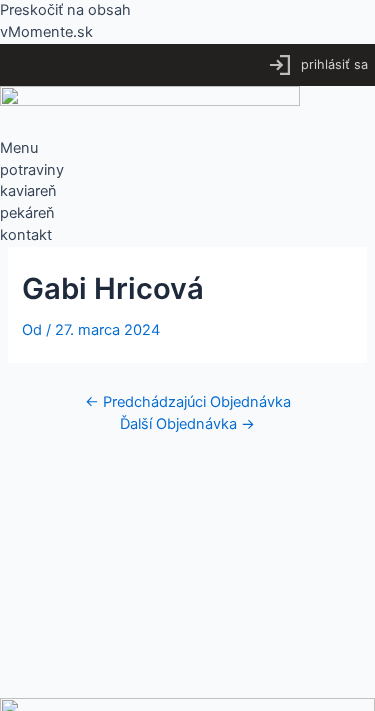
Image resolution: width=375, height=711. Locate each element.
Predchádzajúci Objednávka (188, 402)
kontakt (26, 235)
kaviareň (28, 191)
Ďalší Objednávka (187, 424)
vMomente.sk (46, 32)
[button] (187, 149)
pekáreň (27, 213)
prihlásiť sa (334, 64)
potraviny (32, 170)
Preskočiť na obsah (65, 10)
